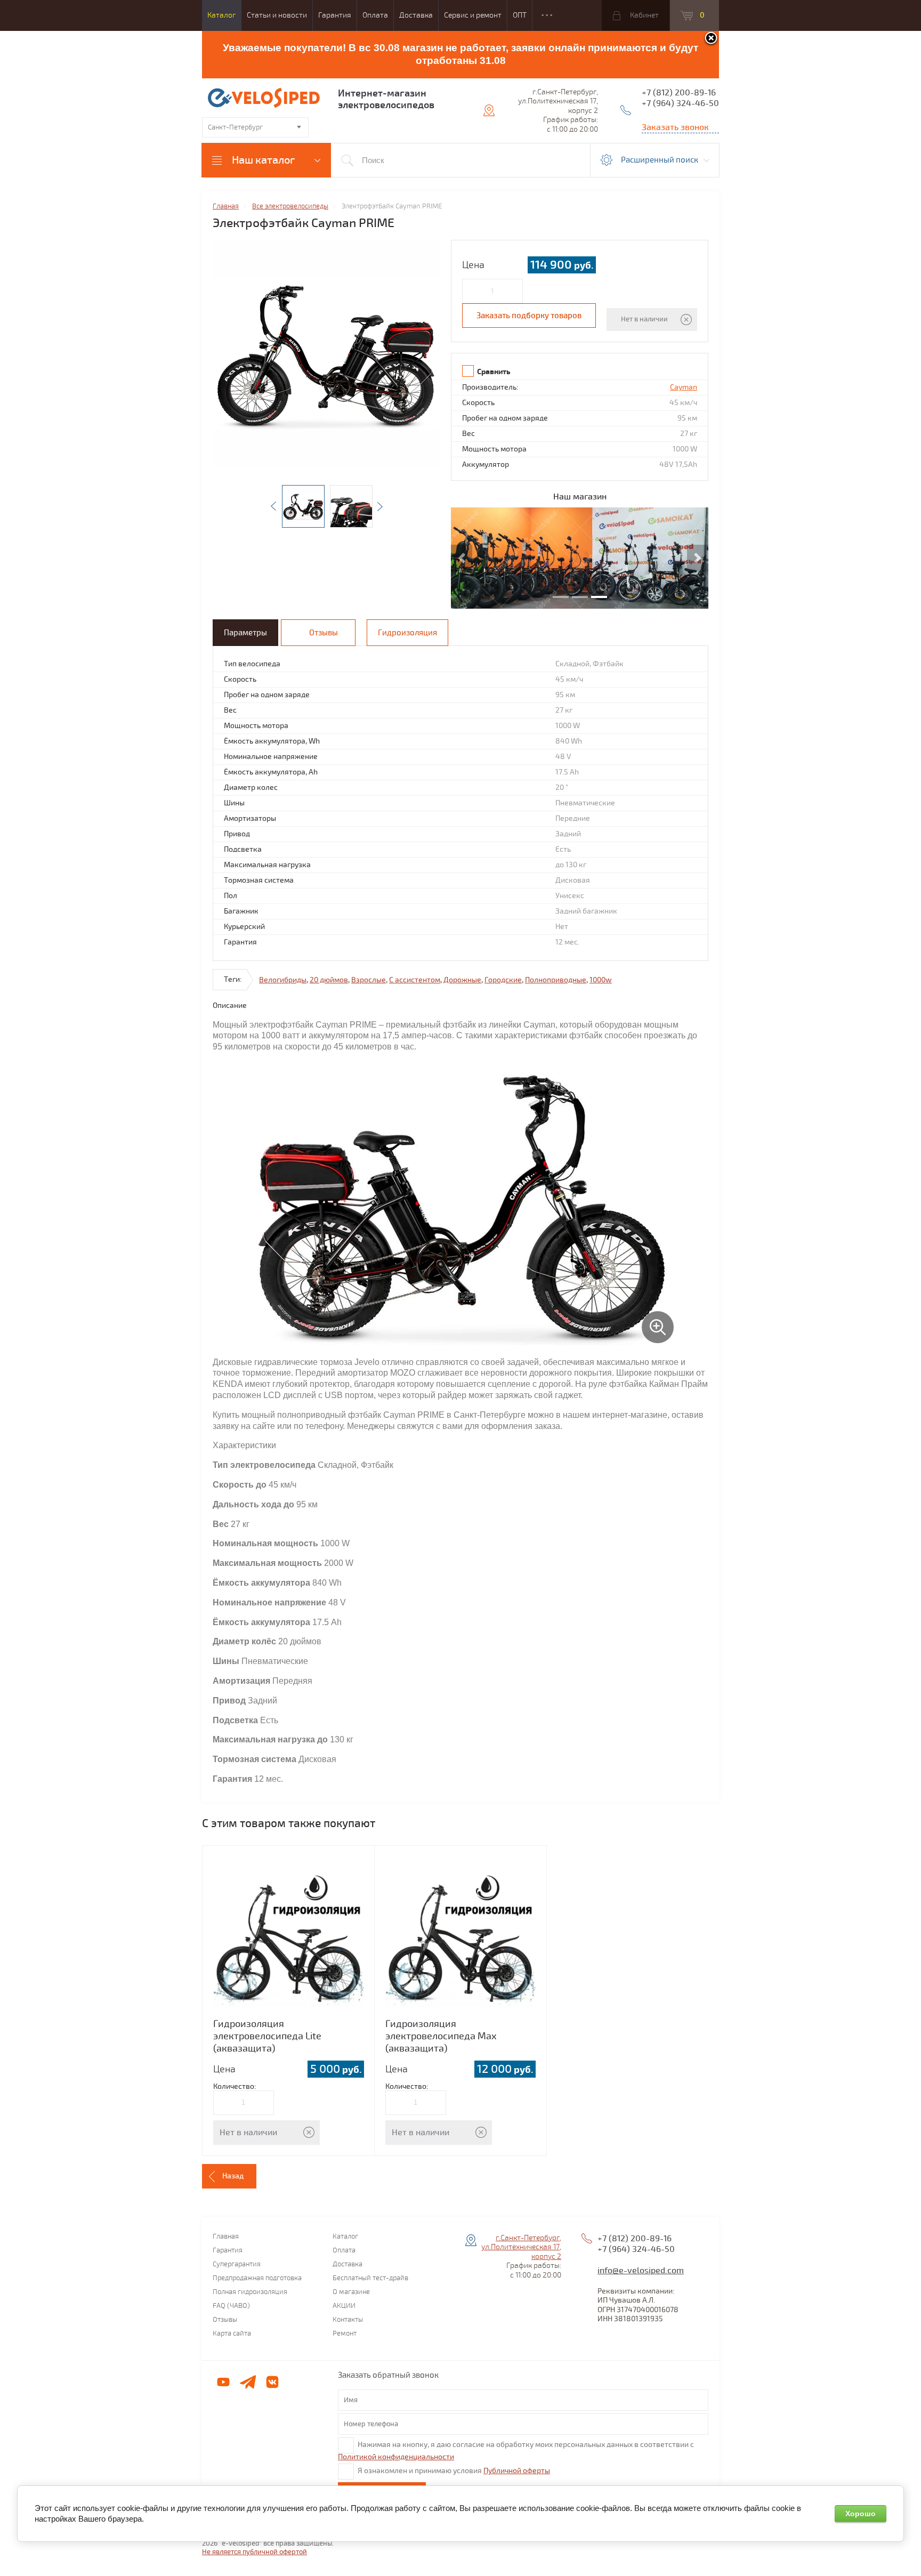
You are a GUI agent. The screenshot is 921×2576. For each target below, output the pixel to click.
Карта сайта (232, 2334)
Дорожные (462, 980)
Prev (273, 506)
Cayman (684, 387)
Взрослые (369, 980)
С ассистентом (415, 980)
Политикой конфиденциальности (396, 2457)
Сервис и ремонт (473, 15)
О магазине (351, 2292)
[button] (462, 558)
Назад (233, 2176)
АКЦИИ (344, 2306)
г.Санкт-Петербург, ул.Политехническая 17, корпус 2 (521, 2247)
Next (380, 506)
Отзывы (225, 2320)
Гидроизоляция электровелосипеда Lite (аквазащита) (267, 2036)
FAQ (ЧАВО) (231, 2306)
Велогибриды (283, 980)
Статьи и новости (277, 15)
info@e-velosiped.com (641, 2271)
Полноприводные (556, 980)
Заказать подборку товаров (529, 316)
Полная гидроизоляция (250, 2292)
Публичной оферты (517, 2471)
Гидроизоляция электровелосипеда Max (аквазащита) (441, 2036)
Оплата (375, 15)
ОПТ (520, 15)
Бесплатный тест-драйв (370, 2278)
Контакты (348, 2320)
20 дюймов (329, 980)
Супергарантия (237, 2264)
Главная (226, 2237)
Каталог (221, 15)
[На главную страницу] (266, 99)
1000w (601, 980)
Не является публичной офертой (255, 2552)
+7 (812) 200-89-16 (679, 93)
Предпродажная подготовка (257, 2278)
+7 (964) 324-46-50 (680, 103)
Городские (503, 980)
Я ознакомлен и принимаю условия (454, 2471)
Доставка (416, 15)
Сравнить (494, 372)
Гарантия (335, 15)
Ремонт (345, 2334)
